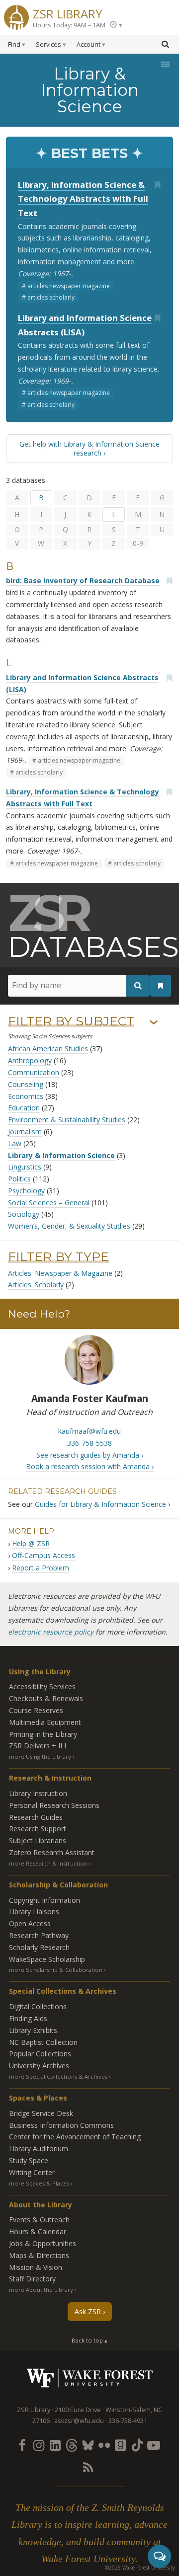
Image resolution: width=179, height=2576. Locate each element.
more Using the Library (40, 1756)
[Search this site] (165, 44)
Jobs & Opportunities (43, 2243)
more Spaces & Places (39, 2183)
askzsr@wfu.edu (79, 2421)
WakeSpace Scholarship (47, 1959)
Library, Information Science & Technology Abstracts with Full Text (83, 199)
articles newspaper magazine (69, 286)
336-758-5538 (89, 1443)
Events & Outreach (39, 2220)
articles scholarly (51, 297)
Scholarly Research (39, 1947)
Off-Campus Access (44, 1555)
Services (48, 44)
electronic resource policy (51, 1632)
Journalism (25, 1132)
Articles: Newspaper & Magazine (60, 1273)
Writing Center (32, 2172)
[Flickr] (104, 2445)
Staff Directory (32, 2279)
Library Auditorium (39, 2148)
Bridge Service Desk (41, 2113)
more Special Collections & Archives (58, 2076)
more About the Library (41, 2290)
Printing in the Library (43, 1734)
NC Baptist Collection (43, 2042)
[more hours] (116, 25)
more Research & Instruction (48, 1863)
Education (24, 1108)
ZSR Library (68, 13)
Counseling (26, 1084)
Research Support (38, 1829)
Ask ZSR (88, 2311)
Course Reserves (36, 1710)
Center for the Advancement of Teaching (75, 2137)
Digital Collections (38, 2006)
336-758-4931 (128, 2421)
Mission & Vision (36, 2267)
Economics (26, 1096)
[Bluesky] (88, 2445)
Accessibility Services (42, 1686)
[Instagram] (38, 2445)
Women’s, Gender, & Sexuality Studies (69, 1226)
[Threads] (71, 2445)
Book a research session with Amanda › (90, 1466)
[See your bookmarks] (161, 986)
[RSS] (88, 2467)
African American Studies (48, 1049)
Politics (19, 1179)
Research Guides (36, 1817)
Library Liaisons (34, 1912)
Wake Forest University (90, 2378)
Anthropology (30, 1060)
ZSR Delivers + (39, 1746)
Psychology (26, 1191)
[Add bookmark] (157, 185)
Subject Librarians (38, 1840)
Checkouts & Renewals (46, 1698)
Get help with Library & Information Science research (89, 448)
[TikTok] (137, 2445)
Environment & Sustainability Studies (67, 1120)
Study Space (29, 2160)
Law (15, 1143)
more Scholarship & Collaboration (56, 1970)
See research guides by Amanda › (90, 1455)
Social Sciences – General (49, 1203)
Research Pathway (39, 1935)
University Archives (39, 2066)
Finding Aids (28, 2018)
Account (89, 44)
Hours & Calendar (38, 2231)
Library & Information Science (61, 1155)
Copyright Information (45, 1900)
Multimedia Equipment (45, 1722)
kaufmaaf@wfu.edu (89, 1431)
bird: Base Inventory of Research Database (83, 581)
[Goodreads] (121, 2445)
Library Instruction (38, 1793)
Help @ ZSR (31, 1543)
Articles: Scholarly (36, 1285)
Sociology (24, 1214)
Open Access (30, 1923)
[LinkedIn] (55, 2445)
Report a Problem (41, 1568)
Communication (34, 1072)
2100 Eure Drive (78, 2410)
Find (14, 44)
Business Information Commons (61, 2125)
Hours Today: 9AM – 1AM (69, 25)
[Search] (138, 985)
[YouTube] (154, 2445)
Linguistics (25, 1167)
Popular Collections (40, 2054)
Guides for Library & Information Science (100, 1504)
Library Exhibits (33, 2030)
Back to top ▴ (89, 2340)
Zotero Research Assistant (52, 1852)
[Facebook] (22, 2445)
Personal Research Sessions (54, 1805)
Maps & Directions (39, 2255)
